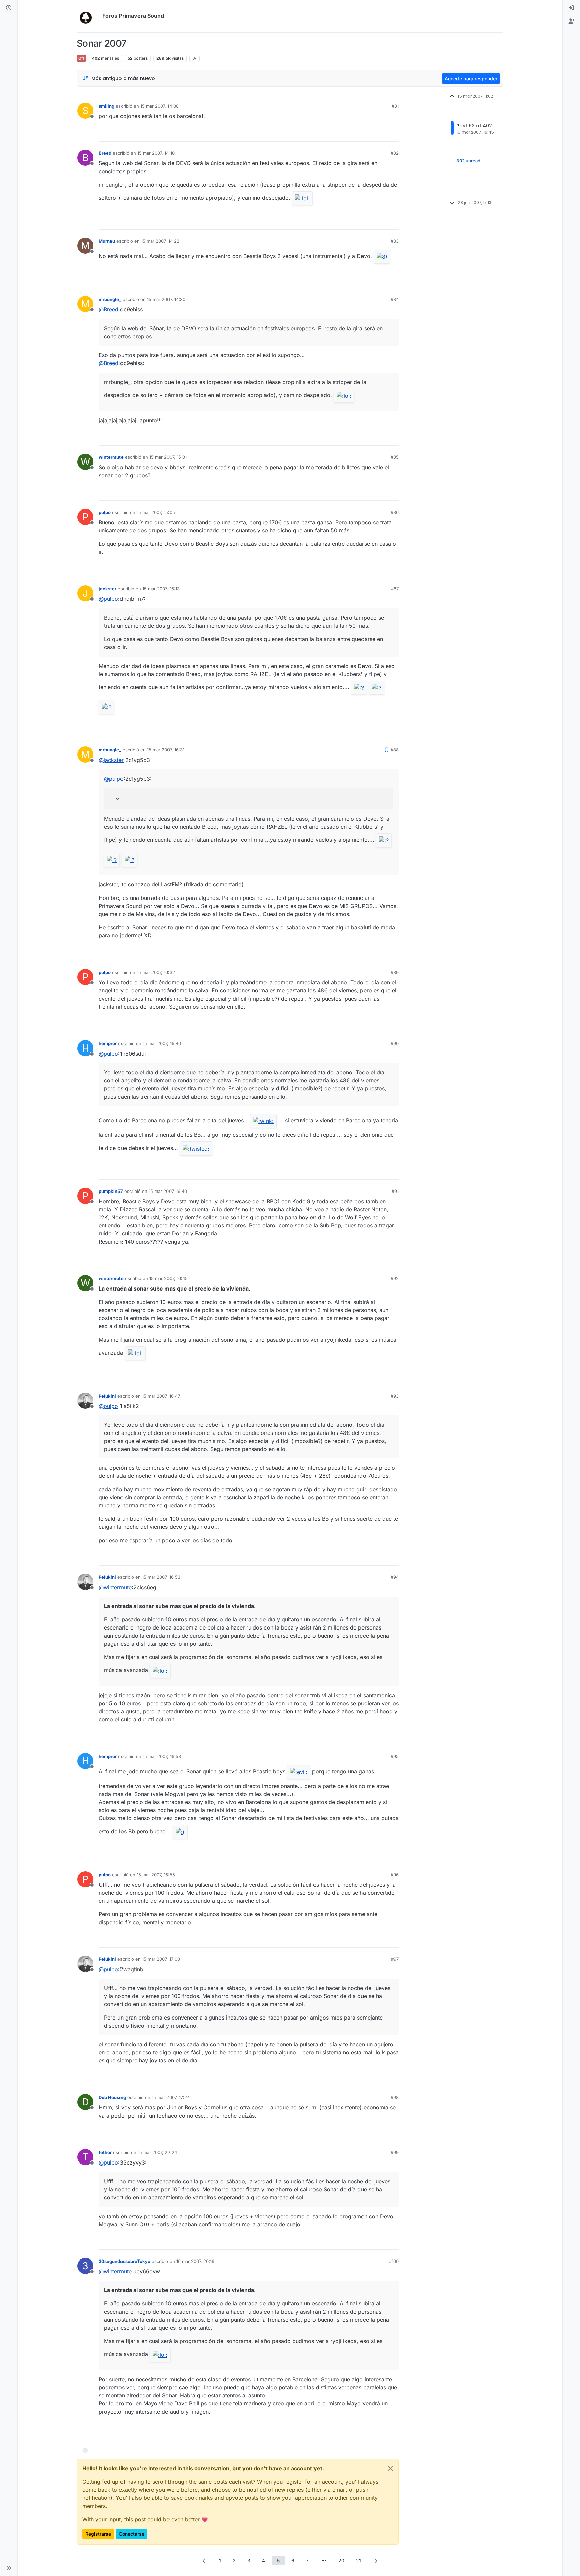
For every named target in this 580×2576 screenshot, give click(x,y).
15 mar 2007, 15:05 (156, 512)
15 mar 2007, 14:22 (160, 241)
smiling (107, 106)
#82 (395, 153)
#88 (395, 750)
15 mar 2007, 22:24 (157, 2152)
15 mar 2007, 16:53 (161, 1577)
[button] (9, 2568)
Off (81, 58)
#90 (395, 1043)
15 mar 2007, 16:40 (162, 1043)
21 (359, 2560)
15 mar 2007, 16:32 (156, 972)
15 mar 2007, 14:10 (156, 153)
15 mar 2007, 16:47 (161, 1396)
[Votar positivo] (356, 133)
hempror (108, 1043)
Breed (105, 153)
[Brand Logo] (88, 16)
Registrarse (98, 2534)
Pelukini (107, 1396)
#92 (395, 1278)
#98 (395, 2097)
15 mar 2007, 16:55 (156, 1875)
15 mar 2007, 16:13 (161, 589)
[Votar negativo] (380, 133)
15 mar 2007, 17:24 (171, 2097)
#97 (395, 1959)
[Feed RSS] (195, 58)
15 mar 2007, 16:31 (166, 750)
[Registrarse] (571, 21)
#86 (395, 512)
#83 (395, 241)
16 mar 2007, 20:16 (195, 2261)
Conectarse (132, 2534)
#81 (395, 106)
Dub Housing (112, 2097)
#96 (395, 1875)
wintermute (111, 457)
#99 (395, 2152)
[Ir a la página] (324, 2560)
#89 (395, 972)
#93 (395, 1396)
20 (341, 2560)
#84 (395, 299)
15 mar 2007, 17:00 (161, 1959)
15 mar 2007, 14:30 (166, 299)
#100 (394, 2261)
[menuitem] (571, 8)
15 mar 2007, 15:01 (168, 457)
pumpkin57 (111, 1191)
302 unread (468, 161)
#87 (395, 589)
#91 (395, 1191)
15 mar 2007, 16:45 (168, 1278)
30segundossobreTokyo (125, 2261)
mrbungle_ (110, 299)
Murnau (107, 241)
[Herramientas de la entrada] (393, 133)
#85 (395, 457)
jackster (108, 589)
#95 (395, 1756)
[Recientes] (9, 8)
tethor (105, 2152)
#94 (395, 1577)
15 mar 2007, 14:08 (159, 106)
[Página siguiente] (376, 2560)
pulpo (105, 512)
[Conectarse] (571, 8)
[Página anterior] (204, 2560)
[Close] (390, 2468)
